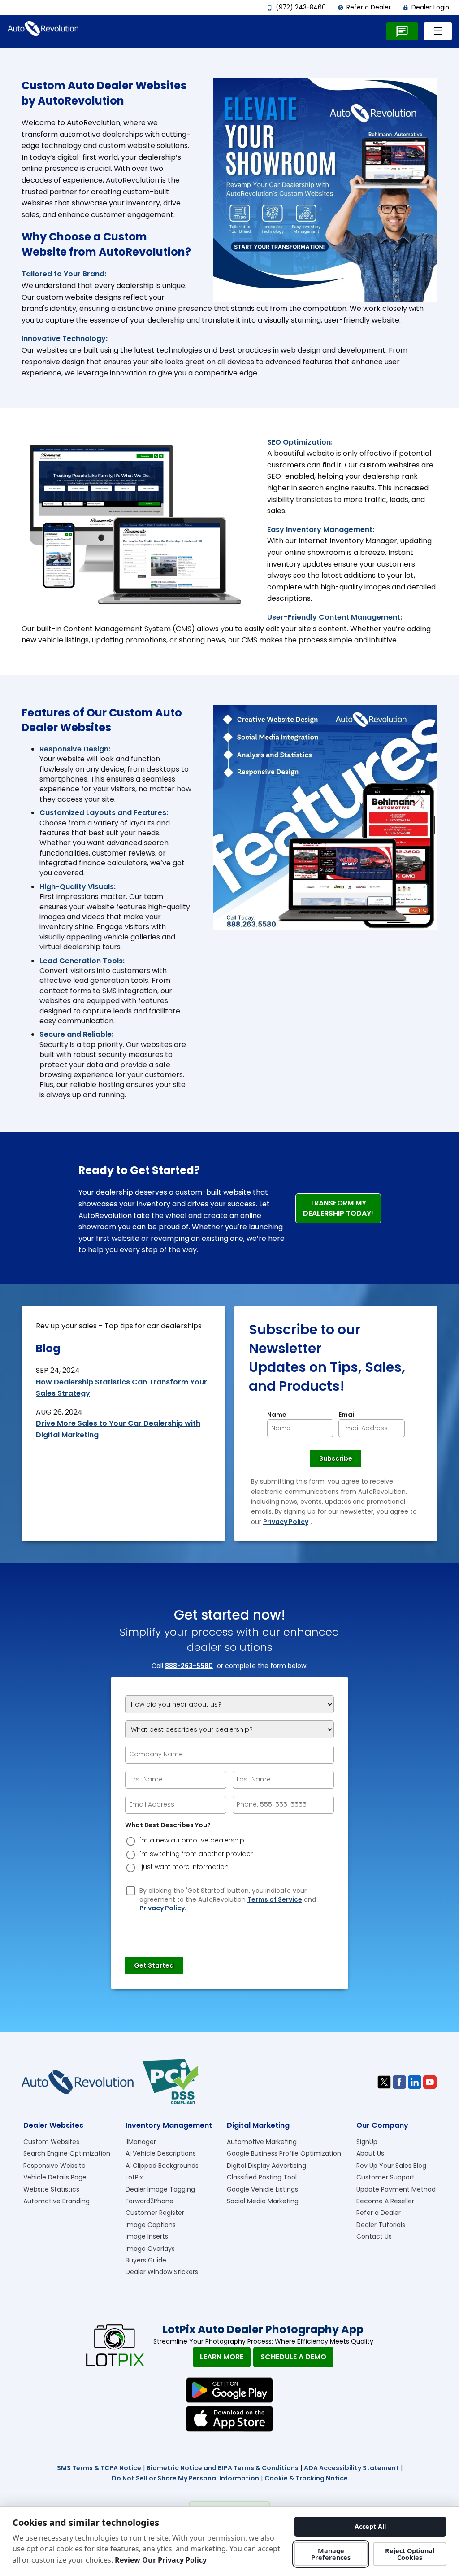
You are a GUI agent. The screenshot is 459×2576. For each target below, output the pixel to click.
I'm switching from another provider (196, 1854)
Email (347, 1415)
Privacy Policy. (163, 1908)
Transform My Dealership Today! (338, 1208)
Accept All (370, 2526)
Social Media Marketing (263, 2201)
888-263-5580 (189, 1666)
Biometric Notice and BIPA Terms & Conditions (223, 2468)
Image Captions (151, 2225)
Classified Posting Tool (262, 2177)
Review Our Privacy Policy (161, 2560)
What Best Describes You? (168, 1825)
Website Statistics (51, 2189)
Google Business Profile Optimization (284, 2153)
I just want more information (184, 1867)
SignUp (367, 2142)
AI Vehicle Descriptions (161, 2153)
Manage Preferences (331, 2554)
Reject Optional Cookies (410, 2554)
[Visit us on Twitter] (384, 2082)
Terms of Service (275, 1900)
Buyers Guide (146, 2260)
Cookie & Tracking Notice (306, 2478)
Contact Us (374, 2236)
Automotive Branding (56, 2201)
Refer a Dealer (364, 7)
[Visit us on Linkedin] (415, 2082)
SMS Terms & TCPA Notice (99, 2468)
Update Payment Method (396, 2189)
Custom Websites (51, 2142)
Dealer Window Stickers (162, 2272)
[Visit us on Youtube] (430, 2082)
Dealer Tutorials (381, 2225)
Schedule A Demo (293, 2357)
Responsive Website (54, 2166)
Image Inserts (147, 2236)
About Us (370, 2153)
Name (277, 1415)
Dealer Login (426, 7)
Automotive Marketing (262, 2142)
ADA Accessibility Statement (351, 2468)
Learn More (222, 2357)
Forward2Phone (149, 2201)
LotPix (134, 2177)
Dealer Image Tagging (160, 2189)
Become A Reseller (385, 2201)
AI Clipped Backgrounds (162, 2166)
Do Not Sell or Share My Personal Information (185, 2478)
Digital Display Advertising (266, 2166)
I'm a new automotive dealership (191, 1840)
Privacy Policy (286, 1522)
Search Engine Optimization (67, 2153)
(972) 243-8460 (296, 7)
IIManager (141, 2142)
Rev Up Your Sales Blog (391, 2166)
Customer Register (155, 2213)
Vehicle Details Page (55, 2177)
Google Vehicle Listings (262, 2189)
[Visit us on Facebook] (399, 2082)
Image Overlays (150, 2249)
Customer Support (385, 2177)
